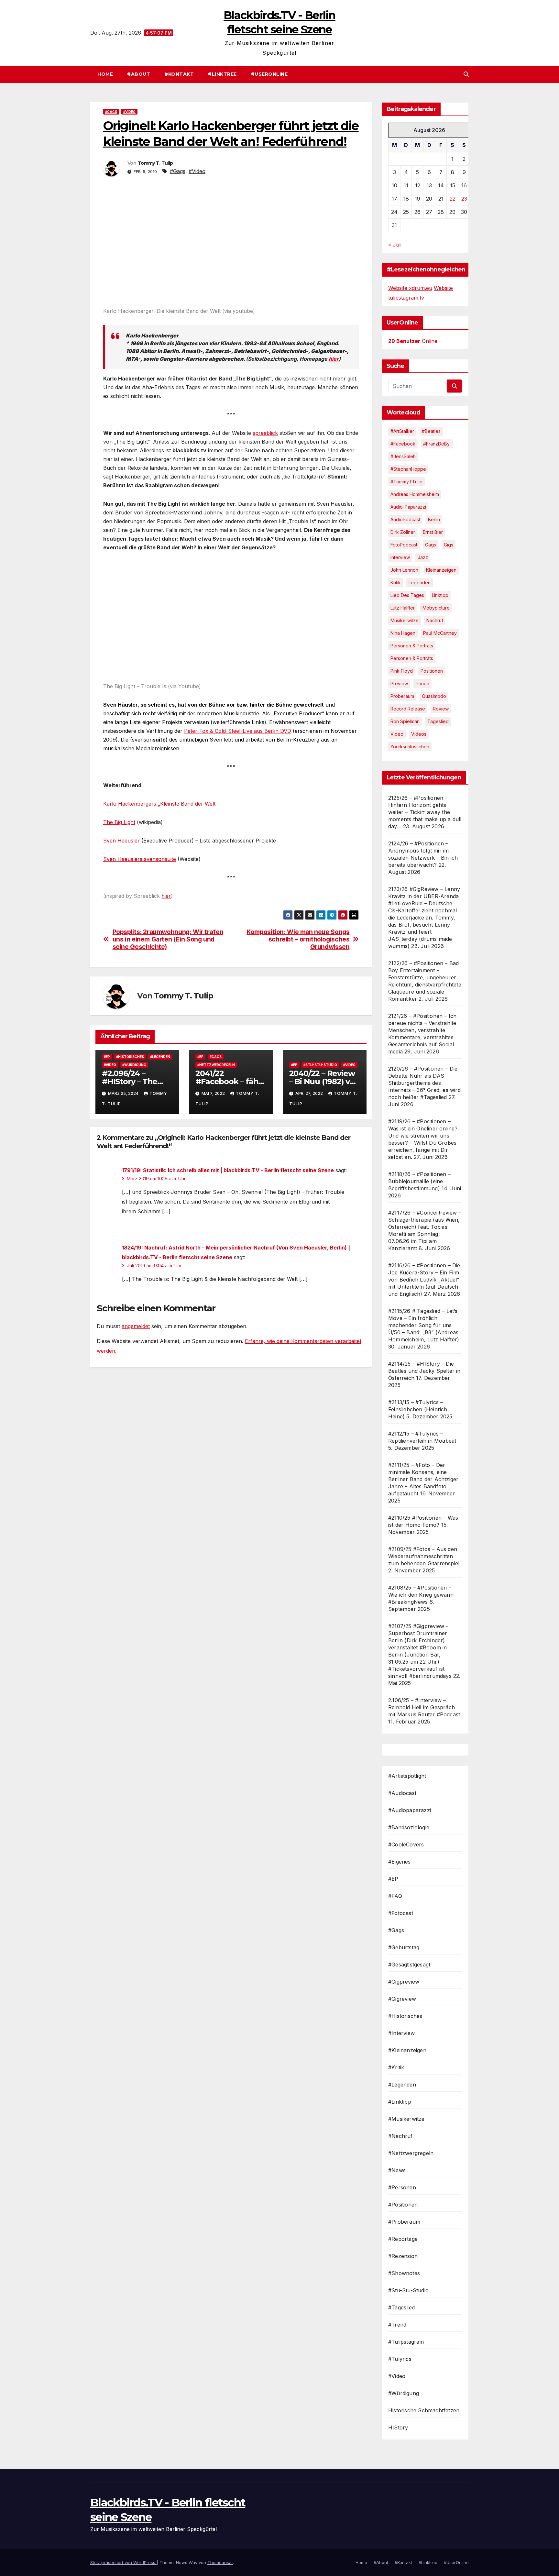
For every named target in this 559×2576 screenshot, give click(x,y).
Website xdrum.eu (410, 288)
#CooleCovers (406, 1844)
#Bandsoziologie (409, 1827)
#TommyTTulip (406, 482)
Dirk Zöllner (403, 532)
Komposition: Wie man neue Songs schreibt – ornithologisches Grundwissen (298, 939)
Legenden (420, 583)
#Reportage (403, 2239)
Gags (431, 545)
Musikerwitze (405, 620)
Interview (400, 557)
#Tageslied (401, 2307)
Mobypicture (436, 608)
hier (334, 359)
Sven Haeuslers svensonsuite (140, 859)
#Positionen (403, 2205)
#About (139, 74)
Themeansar (220, 2562)
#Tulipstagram (406, 2342)
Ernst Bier (433, 532)
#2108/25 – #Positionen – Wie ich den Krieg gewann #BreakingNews (421, 1595)
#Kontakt (179, 74)
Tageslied (438, 721)
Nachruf (435, 620)
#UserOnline (269, 74)
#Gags (111, 112)
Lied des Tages (407, 595)
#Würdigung (134, 1065)
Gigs (449, 545)
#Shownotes (404, 2273)
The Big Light (119, 822)
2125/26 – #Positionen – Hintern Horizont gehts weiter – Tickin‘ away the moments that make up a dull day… (425, 812)
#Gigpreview (404, 1982)
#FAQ (395, 1896)
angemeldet (136, 1326)
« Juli (395, 245)
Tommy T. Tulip (155, 163)
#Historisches (130, 1057)
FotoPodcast (404, 545)
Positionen (432, 671)
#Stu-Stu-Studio (320, 1065)
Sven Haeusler (121, 841)
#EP (107, 1057)
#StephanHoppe (408, 469)
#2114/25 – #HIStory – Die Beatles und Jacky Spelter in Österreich (424, 1371)
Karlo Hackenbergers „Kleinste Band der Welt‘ (160, 804)
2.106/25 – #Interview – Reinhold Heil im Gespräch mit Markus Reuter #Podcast (424, 1707)
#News (397, 2170)
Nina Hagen (403, 633)
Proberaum (402, 696)
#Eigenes (400, 1862)
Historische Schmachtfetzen (424, 2410)
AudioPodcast (405, 519)
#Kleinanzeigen (407, 2050)
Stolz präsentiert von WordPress (123, 2562)
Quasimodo (434, 696)
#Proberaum (404, 2222)
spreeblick (265, 433)
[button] (466, 74)
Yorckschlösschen (410, 747)
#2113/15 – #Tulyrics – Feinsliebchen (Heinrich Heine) (418, 1409)
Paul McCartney (440, 633)
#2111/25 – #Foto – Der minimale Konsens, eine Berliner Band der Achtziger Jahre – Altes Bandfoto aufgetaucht (423, 1479)
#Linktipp (400, 2102)
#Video (129, 112)
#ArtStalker (402, 431)
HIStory (398, 2427)
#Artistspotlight (407, 1776)
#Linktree (222, 74)
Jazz (423, 557)
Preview (399, 683)
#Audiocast (402, 1793)
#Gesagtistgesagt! (410, 1965)
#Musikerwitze (406, 2119)
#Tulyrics (400, 2359)
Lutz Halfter (403, 608)
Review (441, 709)
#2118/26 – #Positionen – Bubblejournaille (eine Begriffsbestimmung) (419, 1181)
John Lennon (404, 570)
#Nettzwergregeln (216, 1065)
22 (453, 199)
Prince (422, 683)
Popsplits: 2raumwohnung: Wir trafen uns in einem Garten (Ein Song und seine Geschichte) (168, 939)
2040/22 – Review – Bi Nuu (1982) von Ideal (324, 1081)
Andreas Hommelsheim (415, 494)
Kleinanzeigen (441, 570)
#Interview (401, 2033)
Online (413, 341)
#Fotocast (401, 1913)
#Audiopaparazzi (410, 1810)
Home (105, 74)
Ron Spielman (405, 721)
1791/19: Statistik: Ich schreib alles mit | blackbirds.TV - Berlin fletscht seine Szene (228, 1170)
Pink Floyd (402, 671)
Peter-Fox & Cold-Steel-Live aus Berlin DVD (238, 731)
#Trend (397, 2325)
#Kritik (396, 2067)
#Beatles (431, 431)
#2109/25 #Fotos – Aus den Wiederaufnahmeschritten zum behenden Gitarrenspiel (424, 1556)
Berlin (434, 519)
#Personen (402, 2187)
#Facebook (403, 444)
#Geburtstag (404, 1947)
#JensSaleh (403, 456)
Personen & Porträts (412, 646)
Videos (419, 734)
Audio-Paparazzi (408, 507)
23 (464, 199)
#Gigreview (402, 1999)
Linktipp (440, 595)
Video (397, 734)
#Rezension (403, 2256)
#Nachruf (400, 2136)
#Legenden (160, 1057)
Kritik (396, 583)
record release (408, 709)
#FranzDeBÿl (437, 444)
